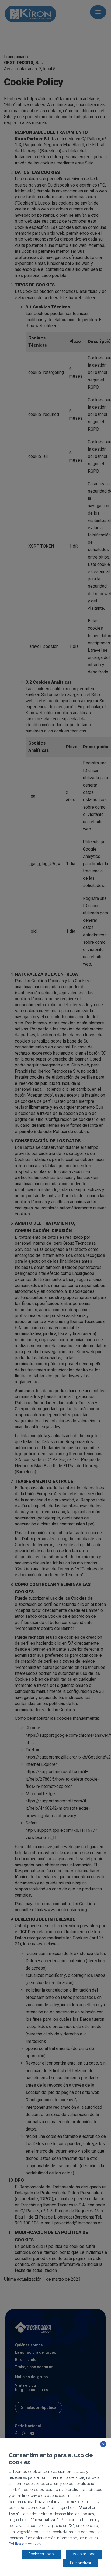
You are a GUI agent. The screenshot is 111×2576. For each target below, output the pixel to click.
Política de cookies (25, 2544)
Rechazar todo (41, 2554)
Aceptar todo (84, 2554)
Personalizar (81, 2563)
